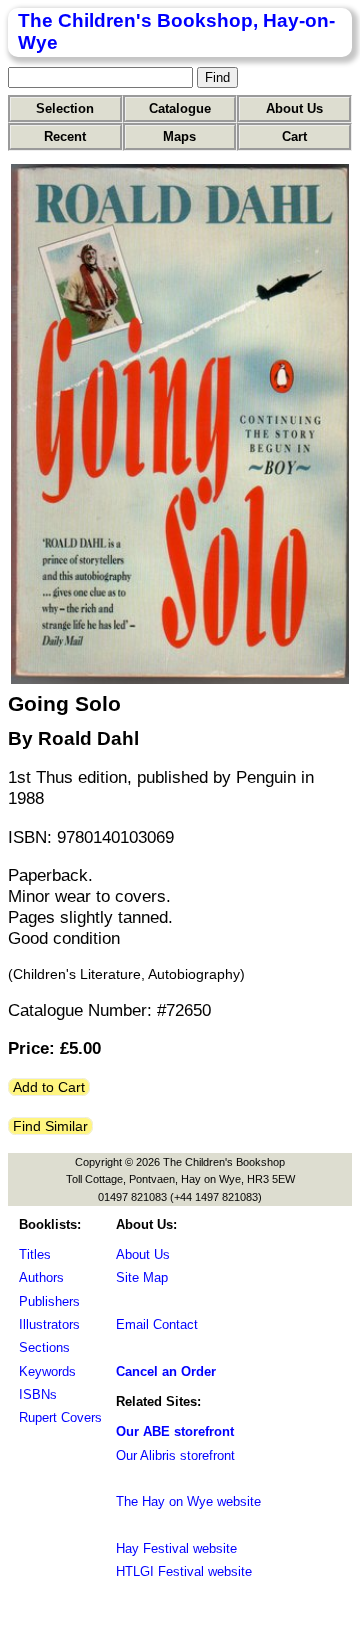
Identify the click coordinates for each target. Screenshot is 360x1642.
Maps (179, 136)
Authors (41, 1277)
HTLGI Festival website (184, 1571)
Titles (35, 1254)
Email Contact (157, 1324)
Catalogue (180, 108)
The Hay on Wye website (188, 1501)
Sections (44, 1347)
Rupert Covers (60, 1417)
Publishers (49, 1301)
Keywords (47, 1371)
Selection (65, 108)
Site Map (142, 1277)
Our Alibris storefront (175, 1455)
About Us (294, 108)
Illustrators (49, 1324)
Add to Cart (49, 1087)
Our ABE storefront (175, 1431)
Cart (294, 136)
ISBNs (38, 1394)
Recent (65, 136)
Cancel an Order (166, 1371)
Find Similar (50, 1126)
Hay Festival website (176, 1548)
